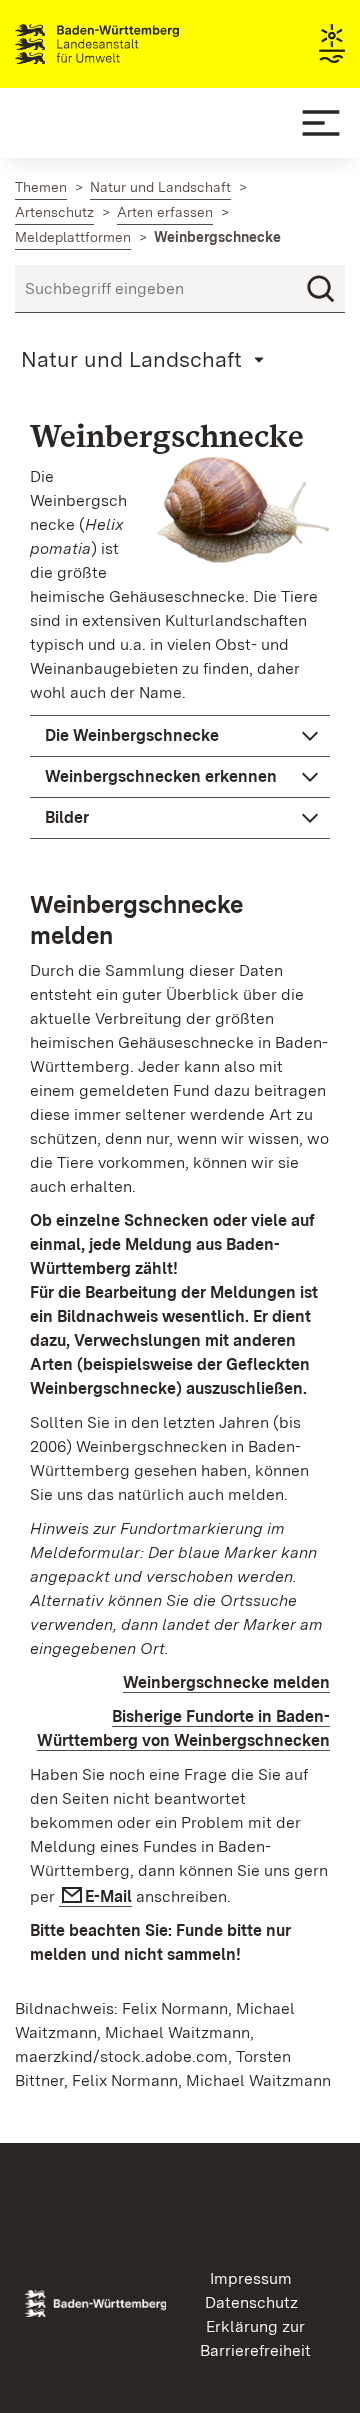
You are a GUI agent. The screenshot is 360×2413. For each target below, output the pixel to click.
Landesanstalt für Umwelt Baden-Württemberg (132, 44)
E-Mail (108, 1896)
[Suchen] (321, 289)
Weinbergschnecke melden (226, 1682)
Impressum (251, 2278)
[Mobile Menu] (321, 123)
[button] (180, 736)
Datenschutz (251, 2302)
